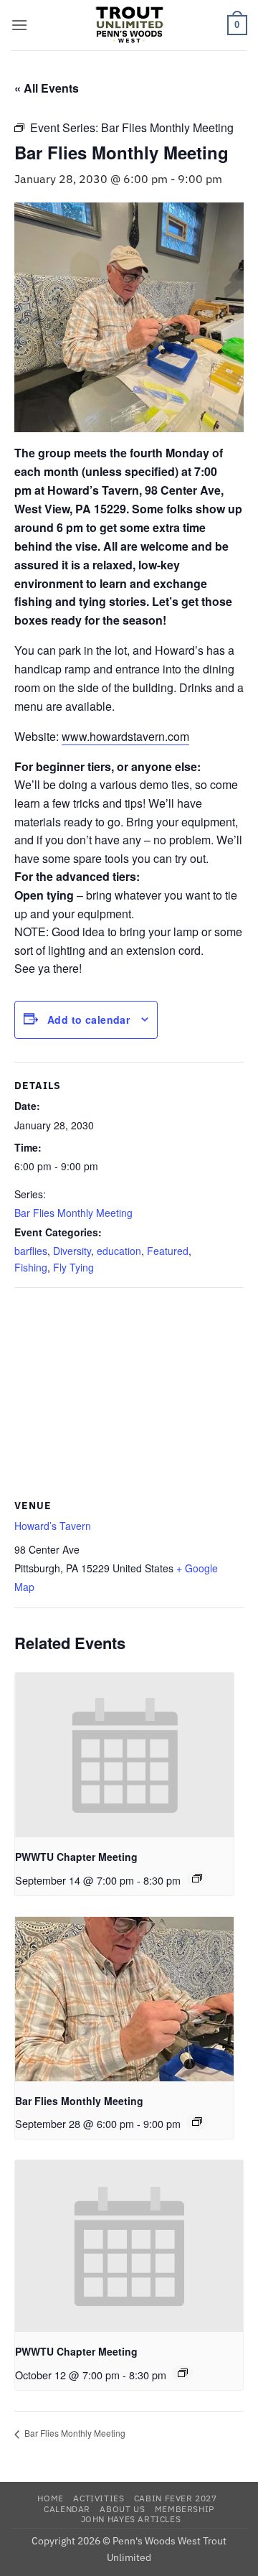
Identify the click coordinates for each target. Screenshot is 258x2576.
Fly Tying (73, 1267)
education (119, 1251)
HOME (50, 2498)
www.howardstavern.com (125, 736)
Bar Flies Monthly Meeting (73, 1213)
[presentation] (124, 1755)
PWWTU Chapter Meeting (76, 1857)
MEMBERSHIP (185, 2509)
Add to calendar (89, 1019)
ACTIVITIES (99, 2498)
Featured (168, 1251)
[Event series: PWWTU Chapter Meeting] (197, 1878)
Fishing (31, 1267)
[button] (19, 25)
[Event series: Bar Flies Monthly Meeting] (197, 2122)
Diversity (72, 1251)
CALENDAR (67, 2509)
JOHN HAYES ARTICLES (131, 2519)
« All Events (47, 88)
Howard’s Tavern (53, 1526)
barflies (31, 1251)
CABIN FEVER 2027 (176, 2498)
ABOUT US (122, 2509)
